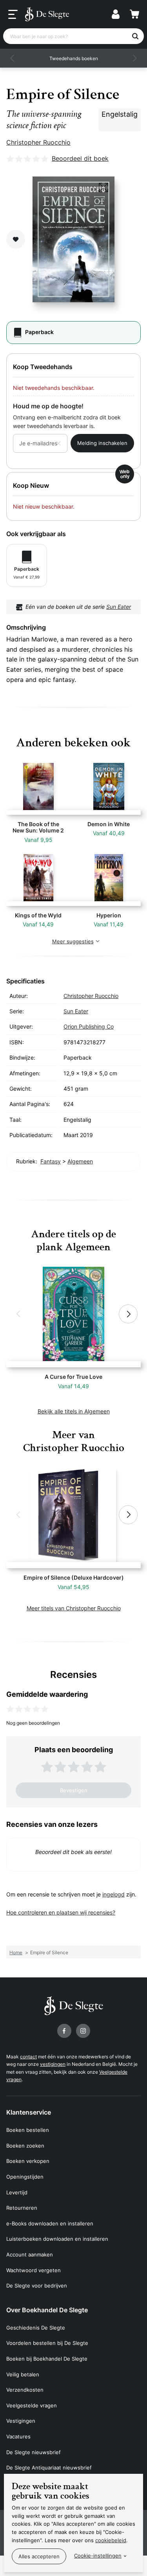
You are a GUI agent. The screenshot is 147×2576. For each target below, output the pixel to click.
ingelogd (113, 1894)
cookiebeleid (111, 2540)
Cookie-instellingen (98, 2556)
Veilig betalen (23, 2374)
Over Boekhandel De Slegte (47, 2310)
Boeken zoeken (25, 2146)
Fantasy (51, 1161)
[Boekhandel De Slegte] (47, 14)
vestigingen (53, 2064)
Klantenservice (29, 2112)
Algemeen (80, 1161)
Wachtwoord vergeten (34, 2270)
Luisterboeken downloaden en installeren (57, 2239)
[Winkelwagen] (134, 14)
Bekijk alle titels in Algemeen (74, 1411)
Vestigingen (21, 2421)
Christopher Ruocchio (38, 142)
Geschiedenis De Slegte (36, 2328)
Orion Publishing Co (89, 1026)
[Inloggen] (116, 14)
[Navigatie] (13, 15)
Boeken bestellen (28, 2130)
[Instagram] (83, 2031)
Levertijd (17, 2192)
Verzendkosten (25, 2390)
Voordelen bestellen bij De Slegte (47, 2343)
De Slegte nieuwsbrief (34, 2452)
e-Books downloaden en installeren (50, 2223)
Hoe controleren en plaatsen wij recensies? (61, 1912)
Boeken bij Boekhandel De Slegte (47, 2359)
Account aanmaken (30, 2254)
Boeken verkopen (28, 2161)
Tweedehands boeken (74, 58)
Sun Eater (119, 607)
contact (28, 2057)
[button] (13, 58)
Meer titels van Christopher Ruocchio (74, 1608)
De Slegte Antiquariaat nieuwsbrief (49, 2468)
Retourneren (22, 2208)
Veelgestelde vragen (32, 2405)
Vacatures (18, 2436)
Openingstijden (25, 2177)
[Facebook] (64, 2031)
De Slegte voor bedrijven (37, 2286)
